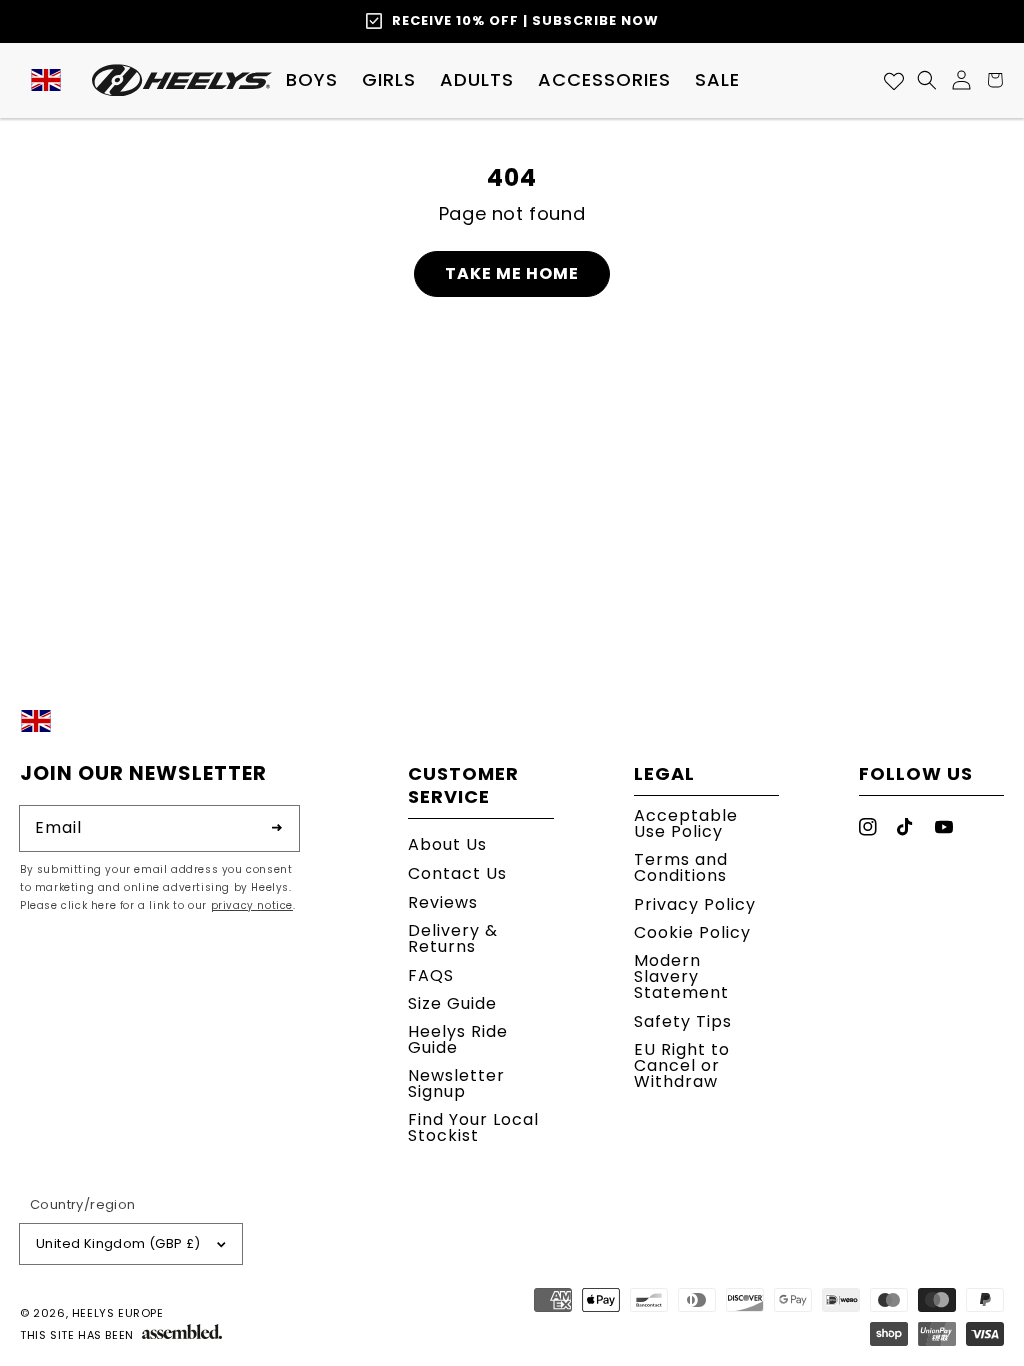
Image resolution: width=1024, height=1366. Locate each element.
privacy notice (252, 905)
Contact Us (457, 873)
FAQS (431, 975)
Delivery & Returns (453, 938)
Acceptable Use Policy (686, 825)
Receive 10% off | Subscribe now (525, 20)
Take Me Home (512, 273)
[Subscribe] (277, 828)
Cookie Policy (692, 932)
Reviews (443, 902)
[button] (312, 80)
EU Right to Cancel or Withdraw (682, 1065)
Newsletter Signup (456, 1083)
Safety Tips (683, 1021)
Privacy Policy (695, 904)
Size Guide (452, 1003)
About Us (447, 846)
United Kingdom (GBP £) (118, 1243)
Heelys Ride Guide (458, 1039)
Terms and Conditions (681, 867)
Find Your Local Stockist (473, 1127)
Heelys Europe (118, 1313)
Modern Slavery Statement (681, 976)
